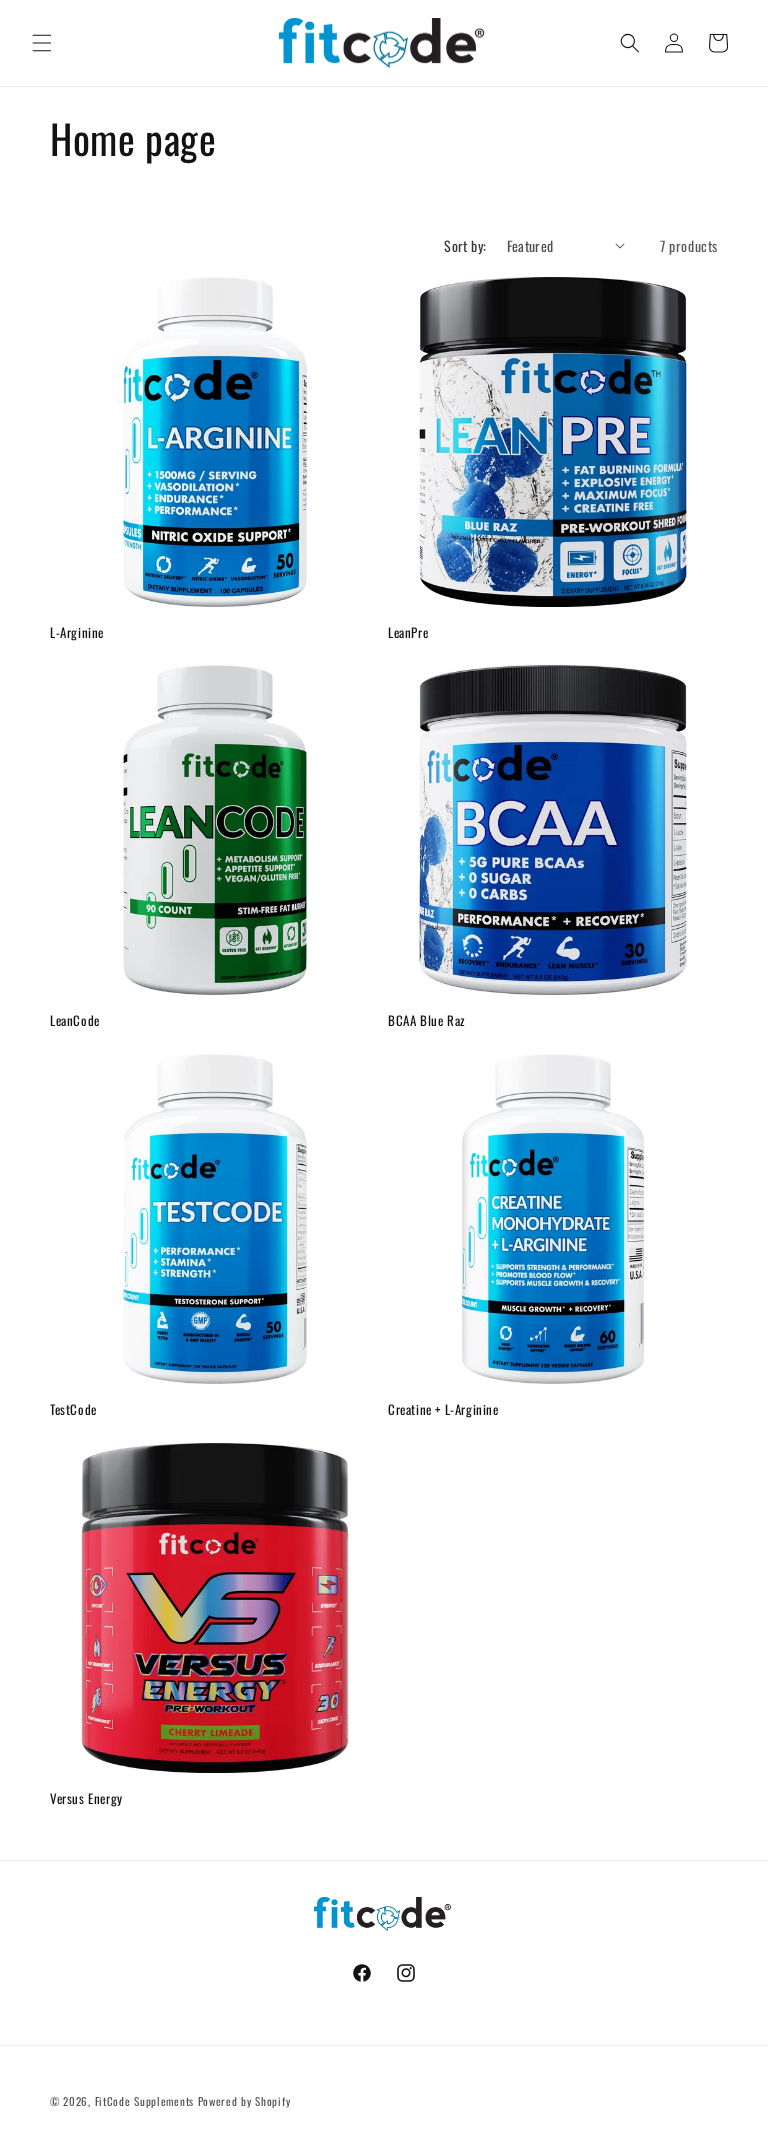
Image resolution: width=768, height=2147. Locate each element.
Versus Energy (86, 1798)
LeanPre (408, 632)
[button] (42, 43)
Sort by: (465, 245)
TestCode (73, 1409)
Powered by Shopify (244, 2101)
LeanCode (75, 1020)
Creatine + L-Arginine (443, 1409)
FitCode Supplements (144, 2101)
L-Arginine (77, 632)
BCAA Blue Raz (427, 1020)
